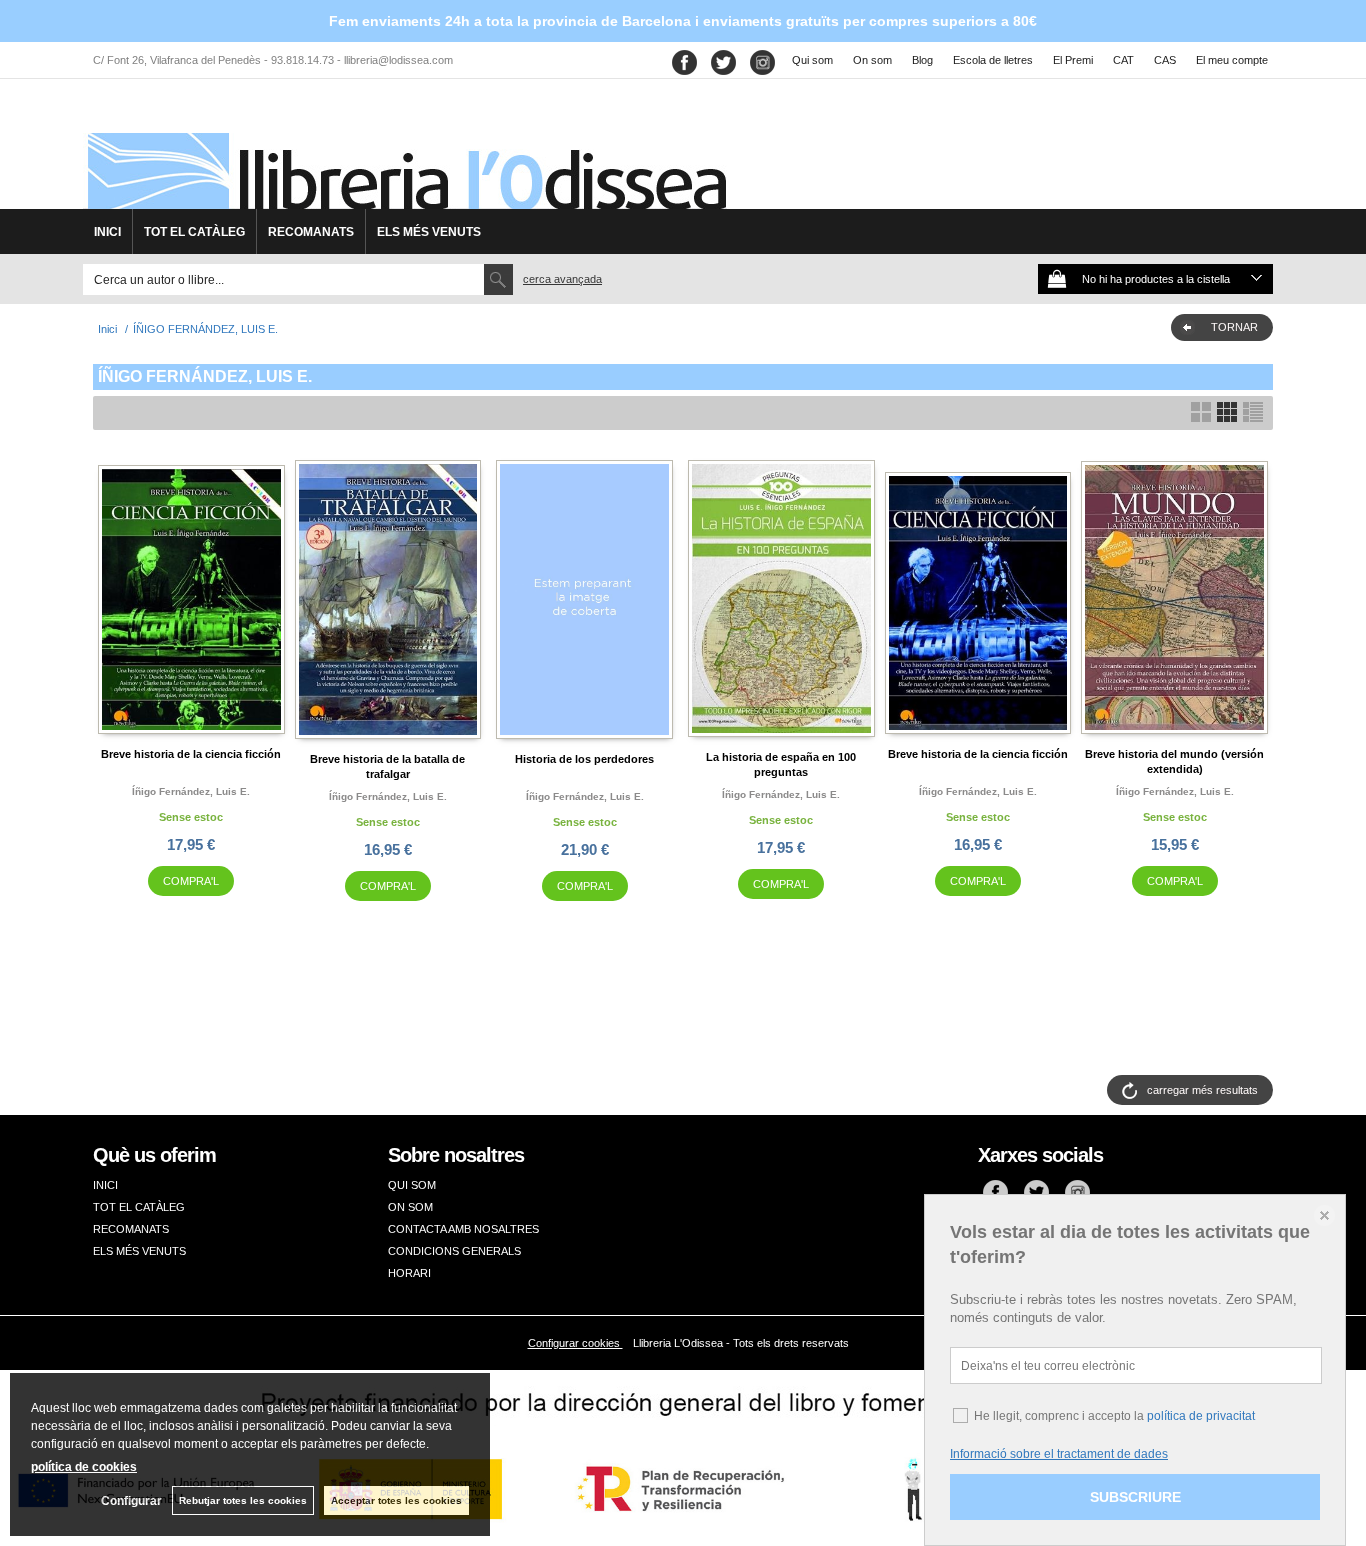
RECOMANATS (311, 232)
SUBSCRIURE (1135, 1497)
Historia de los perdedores (584, 759)
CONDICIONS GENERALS (454, 1251)
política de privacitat (1201, 1416)
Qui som (812, 60)
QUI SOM (412, 1185)
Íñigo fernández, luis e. (191, 791)
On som (872, 60)
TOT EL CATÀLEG (194, 232)
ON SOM (410, 1207)
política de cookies (84, 1467)
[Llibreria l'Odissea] (405, 151)
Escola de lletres (993, 60)
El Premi (1073, 60)
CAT (1123, 60)
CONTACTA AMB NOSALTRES (463, 1229)
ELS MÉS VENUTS (429, 232)
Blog (922, 60)
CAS (1165, 60)
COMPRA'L (191, 881)
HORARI (409, 1273)
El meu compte (1232, 60)
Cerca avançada (562, 279)
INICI (107, 232)
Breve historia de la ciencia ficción (191, 754)
